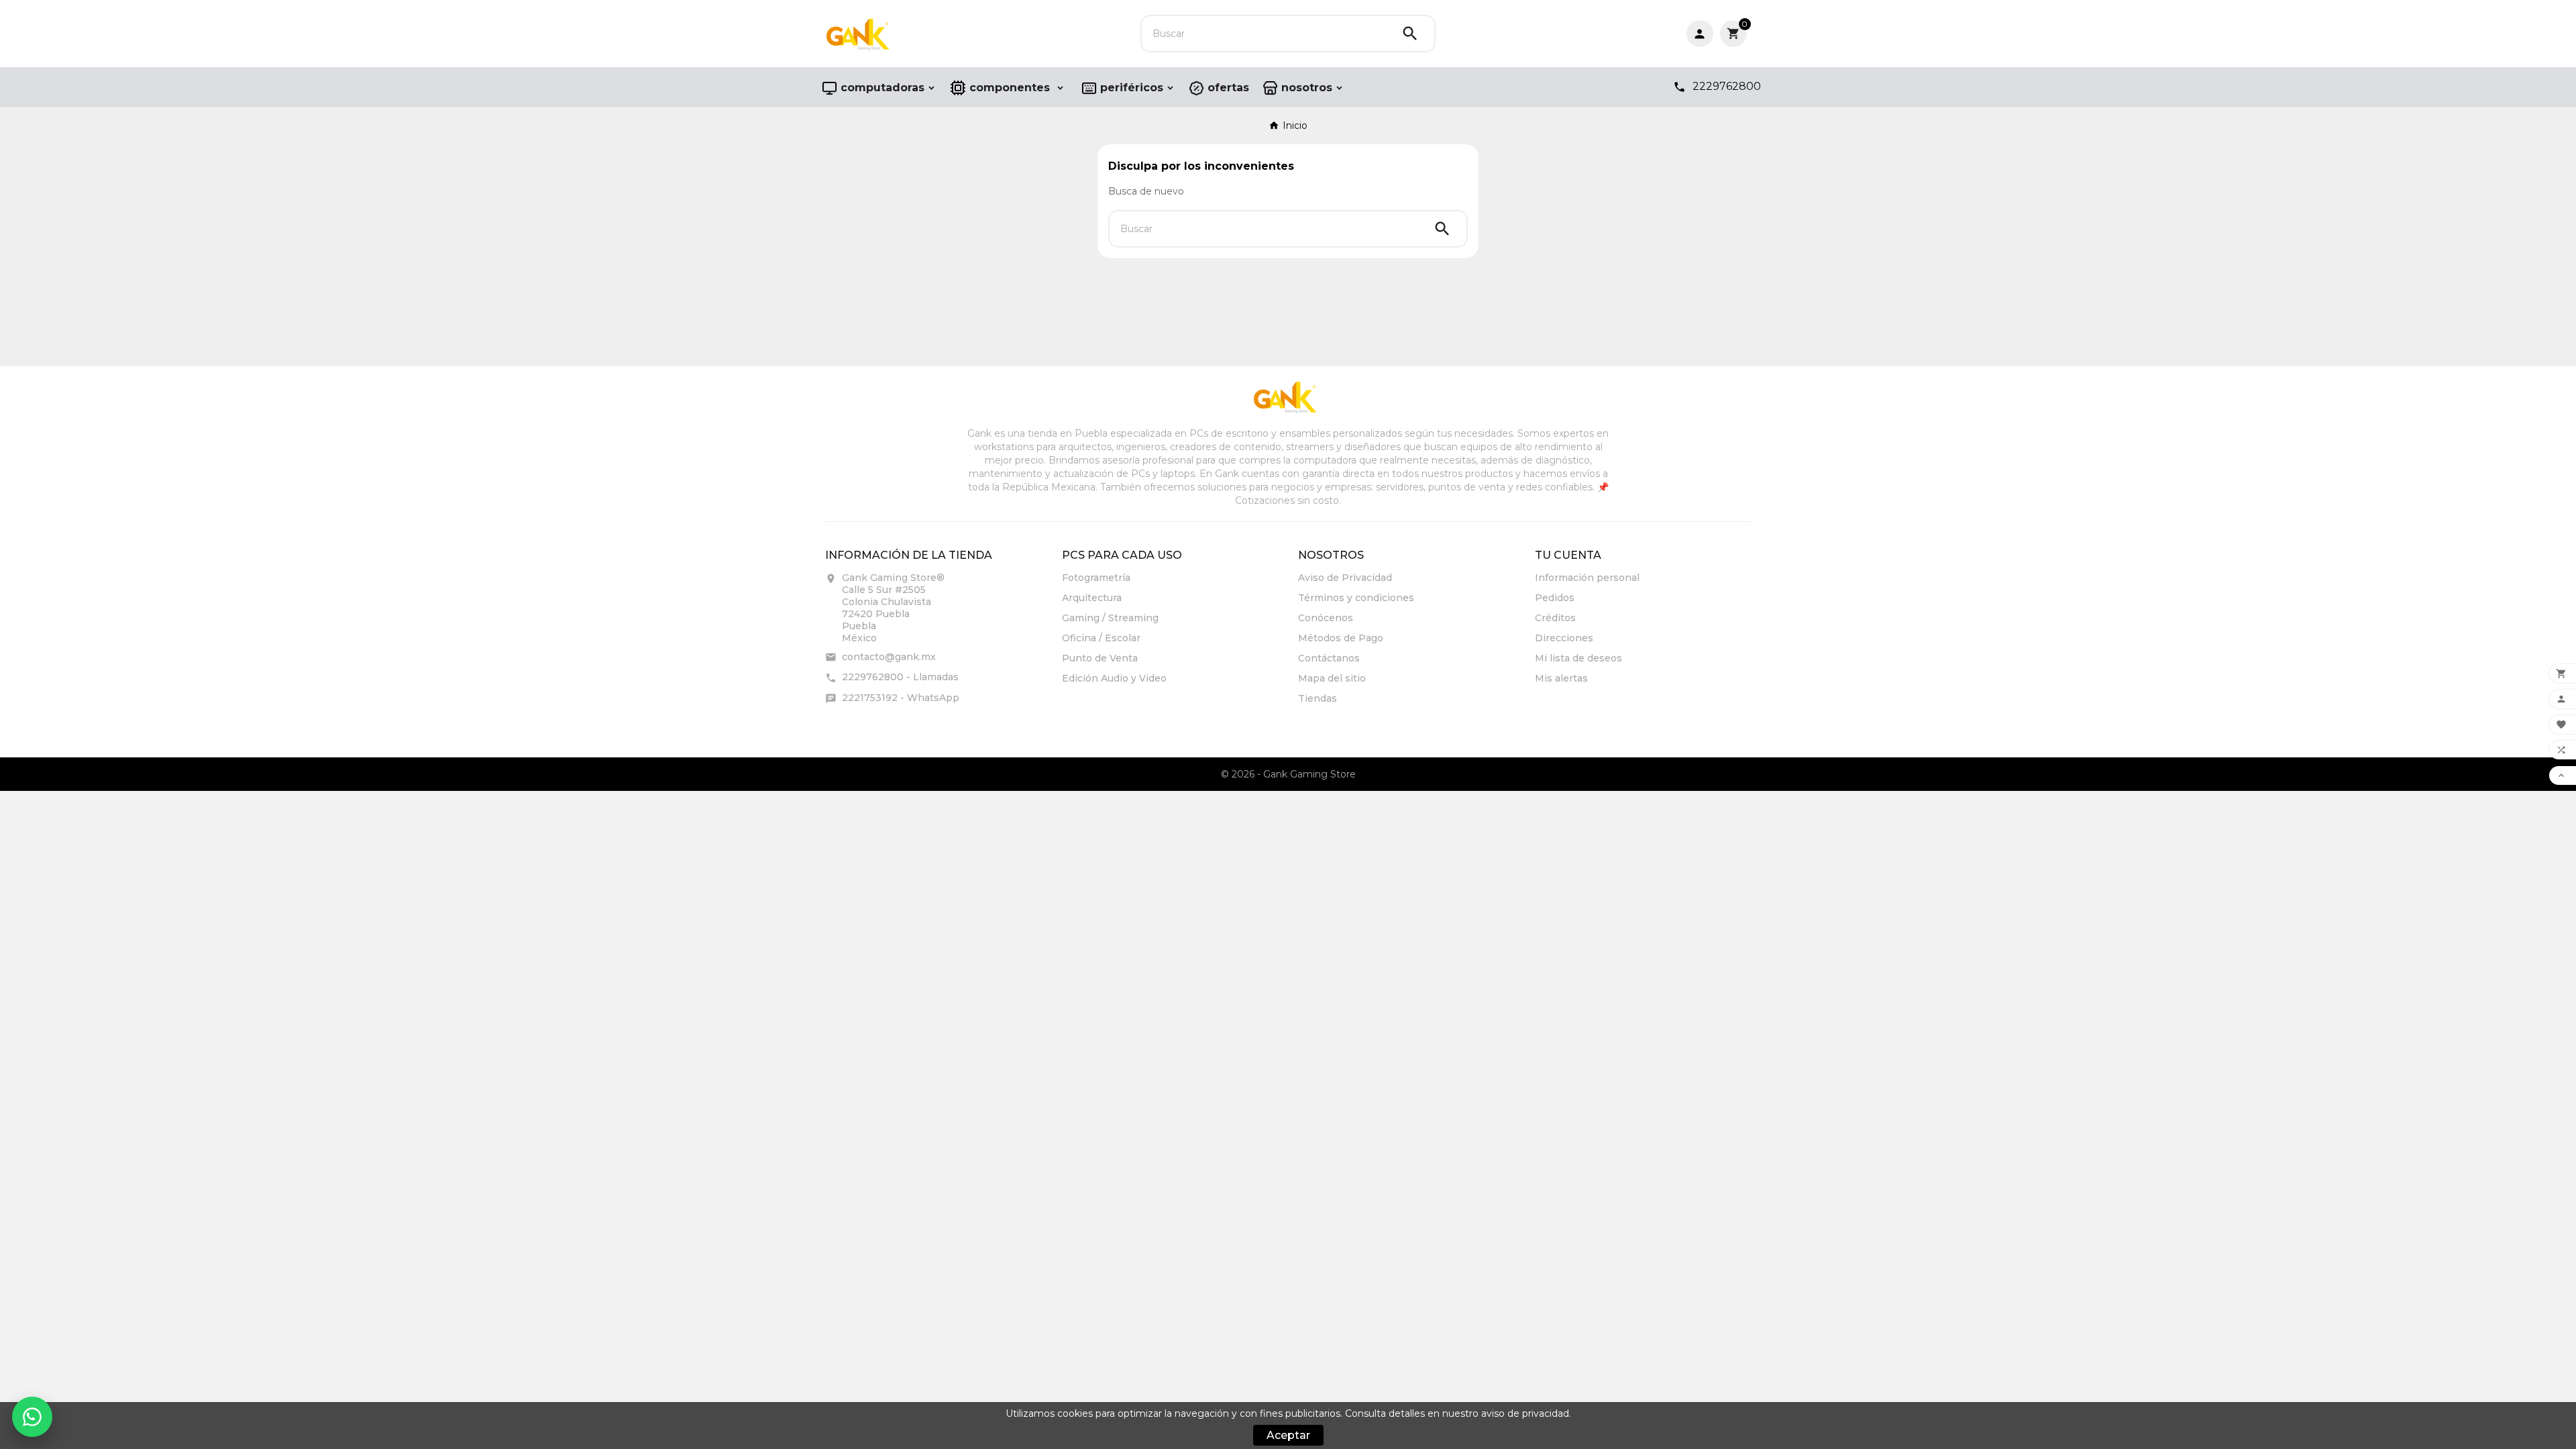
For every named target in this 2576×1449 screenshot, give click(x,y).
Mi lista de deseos (1578, 658)
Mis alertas (1561, 678)
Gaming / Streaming (1110, 618)
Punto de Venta (1100, 658)
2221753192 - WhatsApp (901, 698)
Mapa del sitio (1332, 678)
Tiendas (1318, 698)
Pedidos (1555, 598)
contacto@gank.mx (889, 657)
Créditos (1555, 618)
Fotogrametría (1096, 578)
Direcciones (1564, 638)
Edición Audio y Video (1114, 678)
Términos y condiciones (1356, 598)
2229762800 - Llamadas (900, 677)
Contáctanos (1329, 658)
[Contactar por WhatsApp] (32, 1417)
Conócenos (1326, 618)
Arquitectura (1092, 598)
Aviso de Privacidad (1345, 578)
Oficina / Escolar (1101, 638)
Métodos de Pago (1341, 638)
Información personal (1587, 578)
